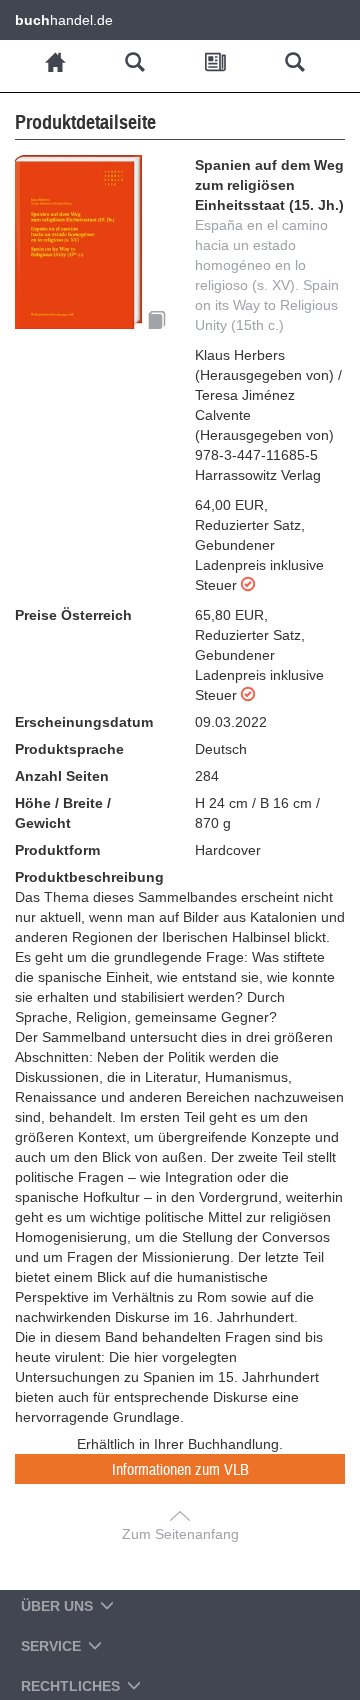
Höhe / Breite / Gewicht (63, 813)
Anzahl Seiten (62, 776)
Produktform (57, 850)
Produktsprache (69, 749)
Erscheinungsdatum (84, 722)
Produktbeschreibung (89, 877)
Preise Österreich (73, 615)
